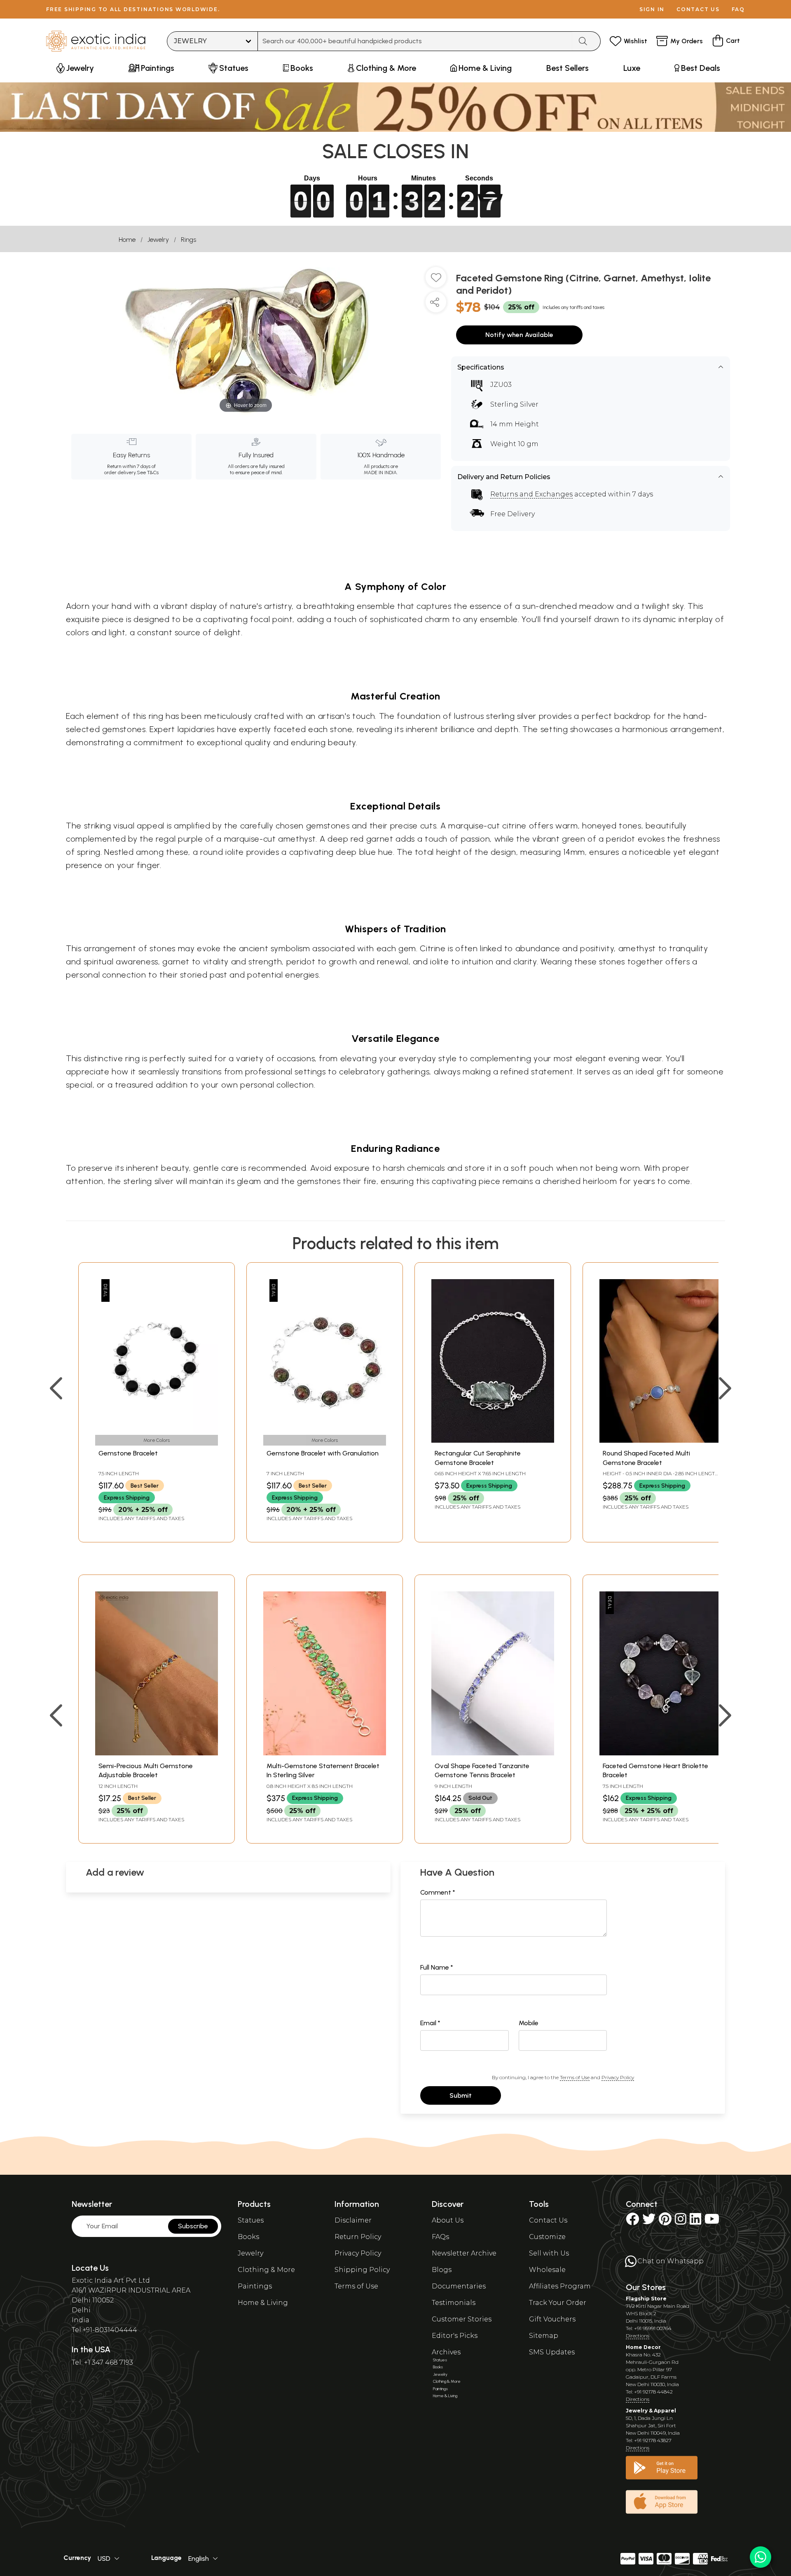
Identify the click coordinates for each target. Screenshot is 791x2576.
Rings (188, 240)
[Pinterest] (665, 2222)
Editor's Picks (455, 2336)
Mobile (529, 2023)
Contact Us (548, 2220)
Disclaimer (353, 2220)
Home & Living (263, 2303)
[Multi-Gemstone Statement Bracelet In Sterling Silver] (325, 1753)
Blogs (442, 2270)
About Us (448, 2220)
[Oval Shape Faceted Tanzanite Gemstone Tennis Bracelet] (493, 1753)
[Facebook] (632, 2222)
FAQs (440, 2237)
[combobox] (415, 41)
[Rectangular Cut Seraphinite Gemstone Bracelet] (493, 1440)
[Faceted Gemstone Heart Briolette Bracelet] (661, 1753)
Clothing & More (266, 2270)
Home (127, 240)
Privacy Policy (618, 2077)
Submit (461, 2095)
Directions (638, 2336)
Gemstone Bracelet (128, 1453)
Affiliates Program (560, 2286)
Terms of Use (575, 2077)
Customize (547, 2237)
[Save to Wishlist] (436, 281)
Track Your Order (558, 2303)
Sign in (652, 9)
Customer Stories (462, 2319)
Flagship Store (646, 2299)
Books (248, 2237)
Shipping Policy (362, 2270)
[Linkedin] (695, 2222)
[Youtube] (712, 2222)
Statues (251, 2220)
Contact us (698, 9)
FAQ (738, 9)
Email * (430, 2023)
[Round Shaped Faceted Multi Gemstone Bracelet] (661, 1440)
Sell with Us (549, 2253)
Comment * (438, 1892)
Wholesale (547, 2270)
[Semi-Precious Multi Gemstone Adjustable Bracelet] (157, 1753)
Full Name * (437, 1967)
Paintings (255, 2286)
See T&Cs (148, 473)
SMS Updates (552, 2352)
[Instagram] (681, 2222)
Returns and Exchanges (531, 494)
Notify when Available (519, 335)
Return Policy (358, 2237)
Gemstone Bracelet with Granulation (323, 1453)
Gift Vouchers (552, 2319)
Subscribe (193, 2226)
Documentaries (459, 2286)
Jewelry (158, 240)
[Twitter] (649, 2222)
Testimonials (454, 2303)
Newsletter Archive (464, 2253)
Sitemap (544, 2336)
